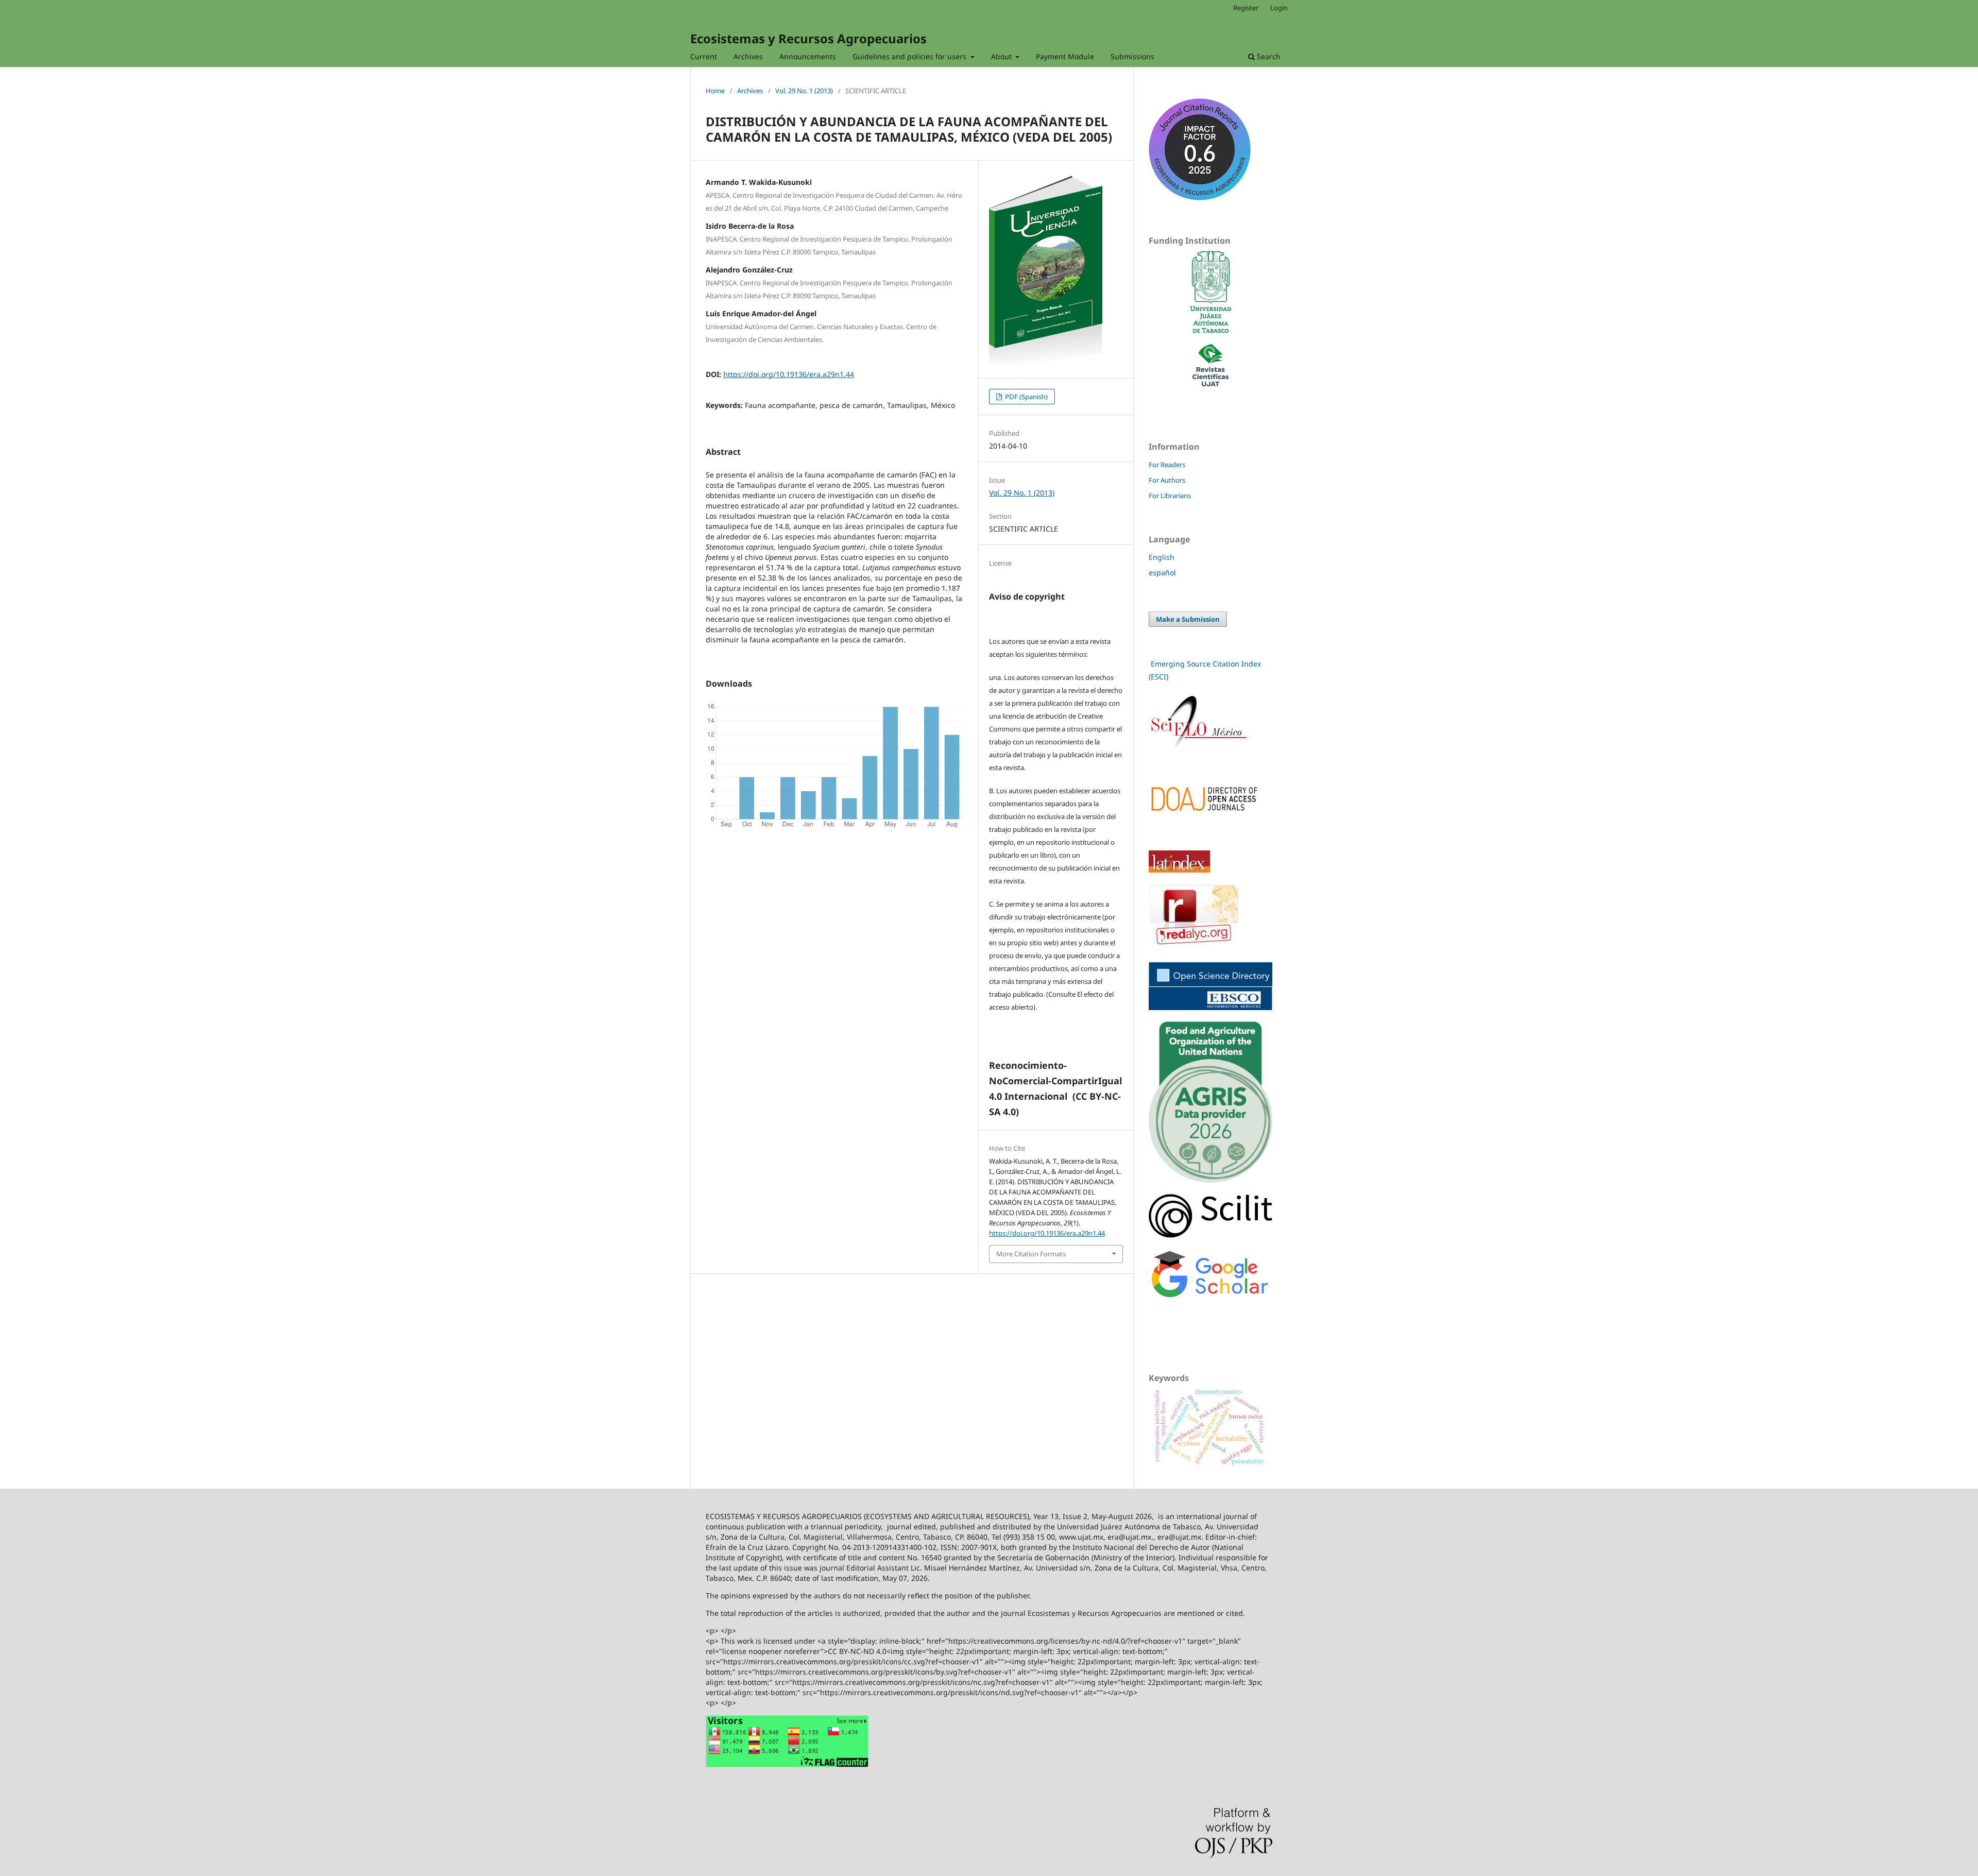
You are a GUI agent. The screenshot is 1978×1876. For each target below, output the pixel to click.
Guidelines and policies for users (910, 56)
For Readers (1167, 465)
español (1162, 573)
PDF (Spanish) (1026, 397)
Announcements (808, 56)
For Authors (1167, 480)
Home (715, 91)
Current (704, 56)
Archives (748, 56)
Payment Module (1065, 56)
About (1002, 56)
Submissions (1132, 56)
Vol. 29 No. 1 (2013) (804, 91)
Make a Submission (1188, 619)
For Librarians (1170, 496)
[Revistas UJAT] (1210, 383)
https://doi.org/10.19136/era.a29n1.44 (789, 374)
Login (1279, 8)
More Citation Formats (1031, 1254)
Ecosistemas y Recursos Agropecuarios (808, 38)
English (1162, 557)
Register (1246, 8)
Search (1268, 56)
